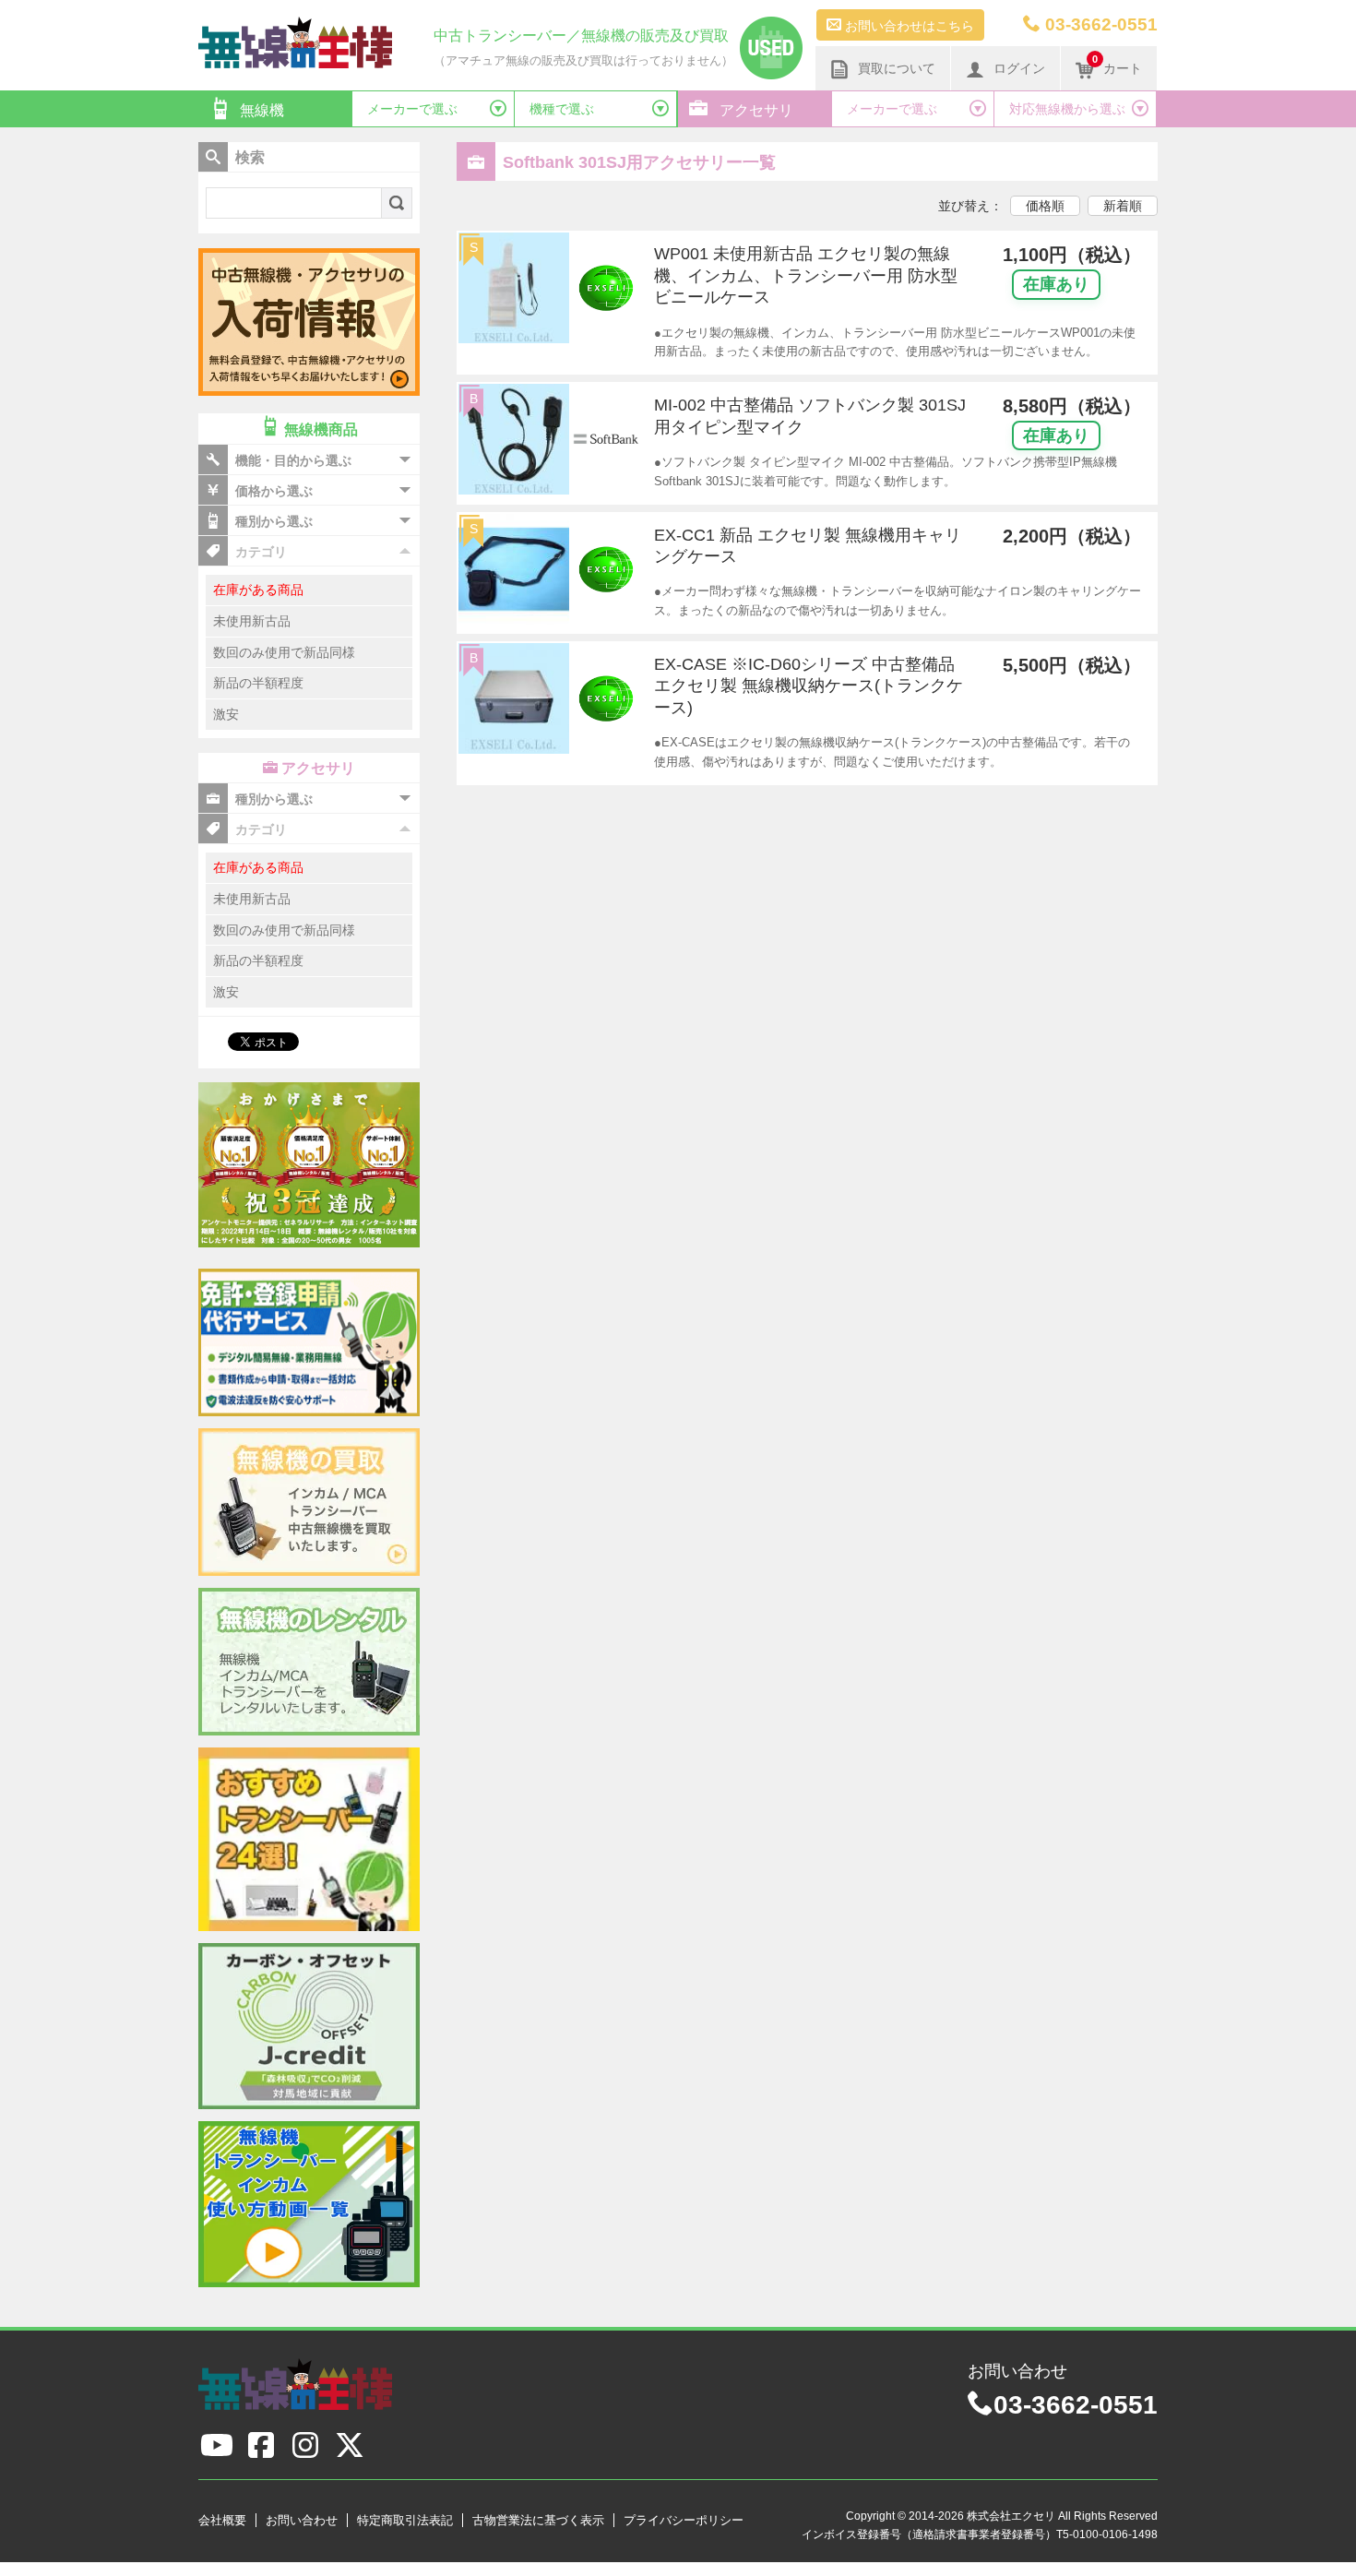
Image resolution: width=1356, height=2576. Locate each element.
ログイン (1019, 68)
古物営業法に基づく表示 (538, 2520)
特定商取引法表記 (405, 2520)
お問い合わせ (302, 2520)
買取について (897, 68)
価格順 (1045, 206)
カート (1117, 65)
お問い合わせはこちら (908, 26)
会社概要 (222, 2520)
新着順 (1123, 206)
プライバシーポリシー (684, 2520)
